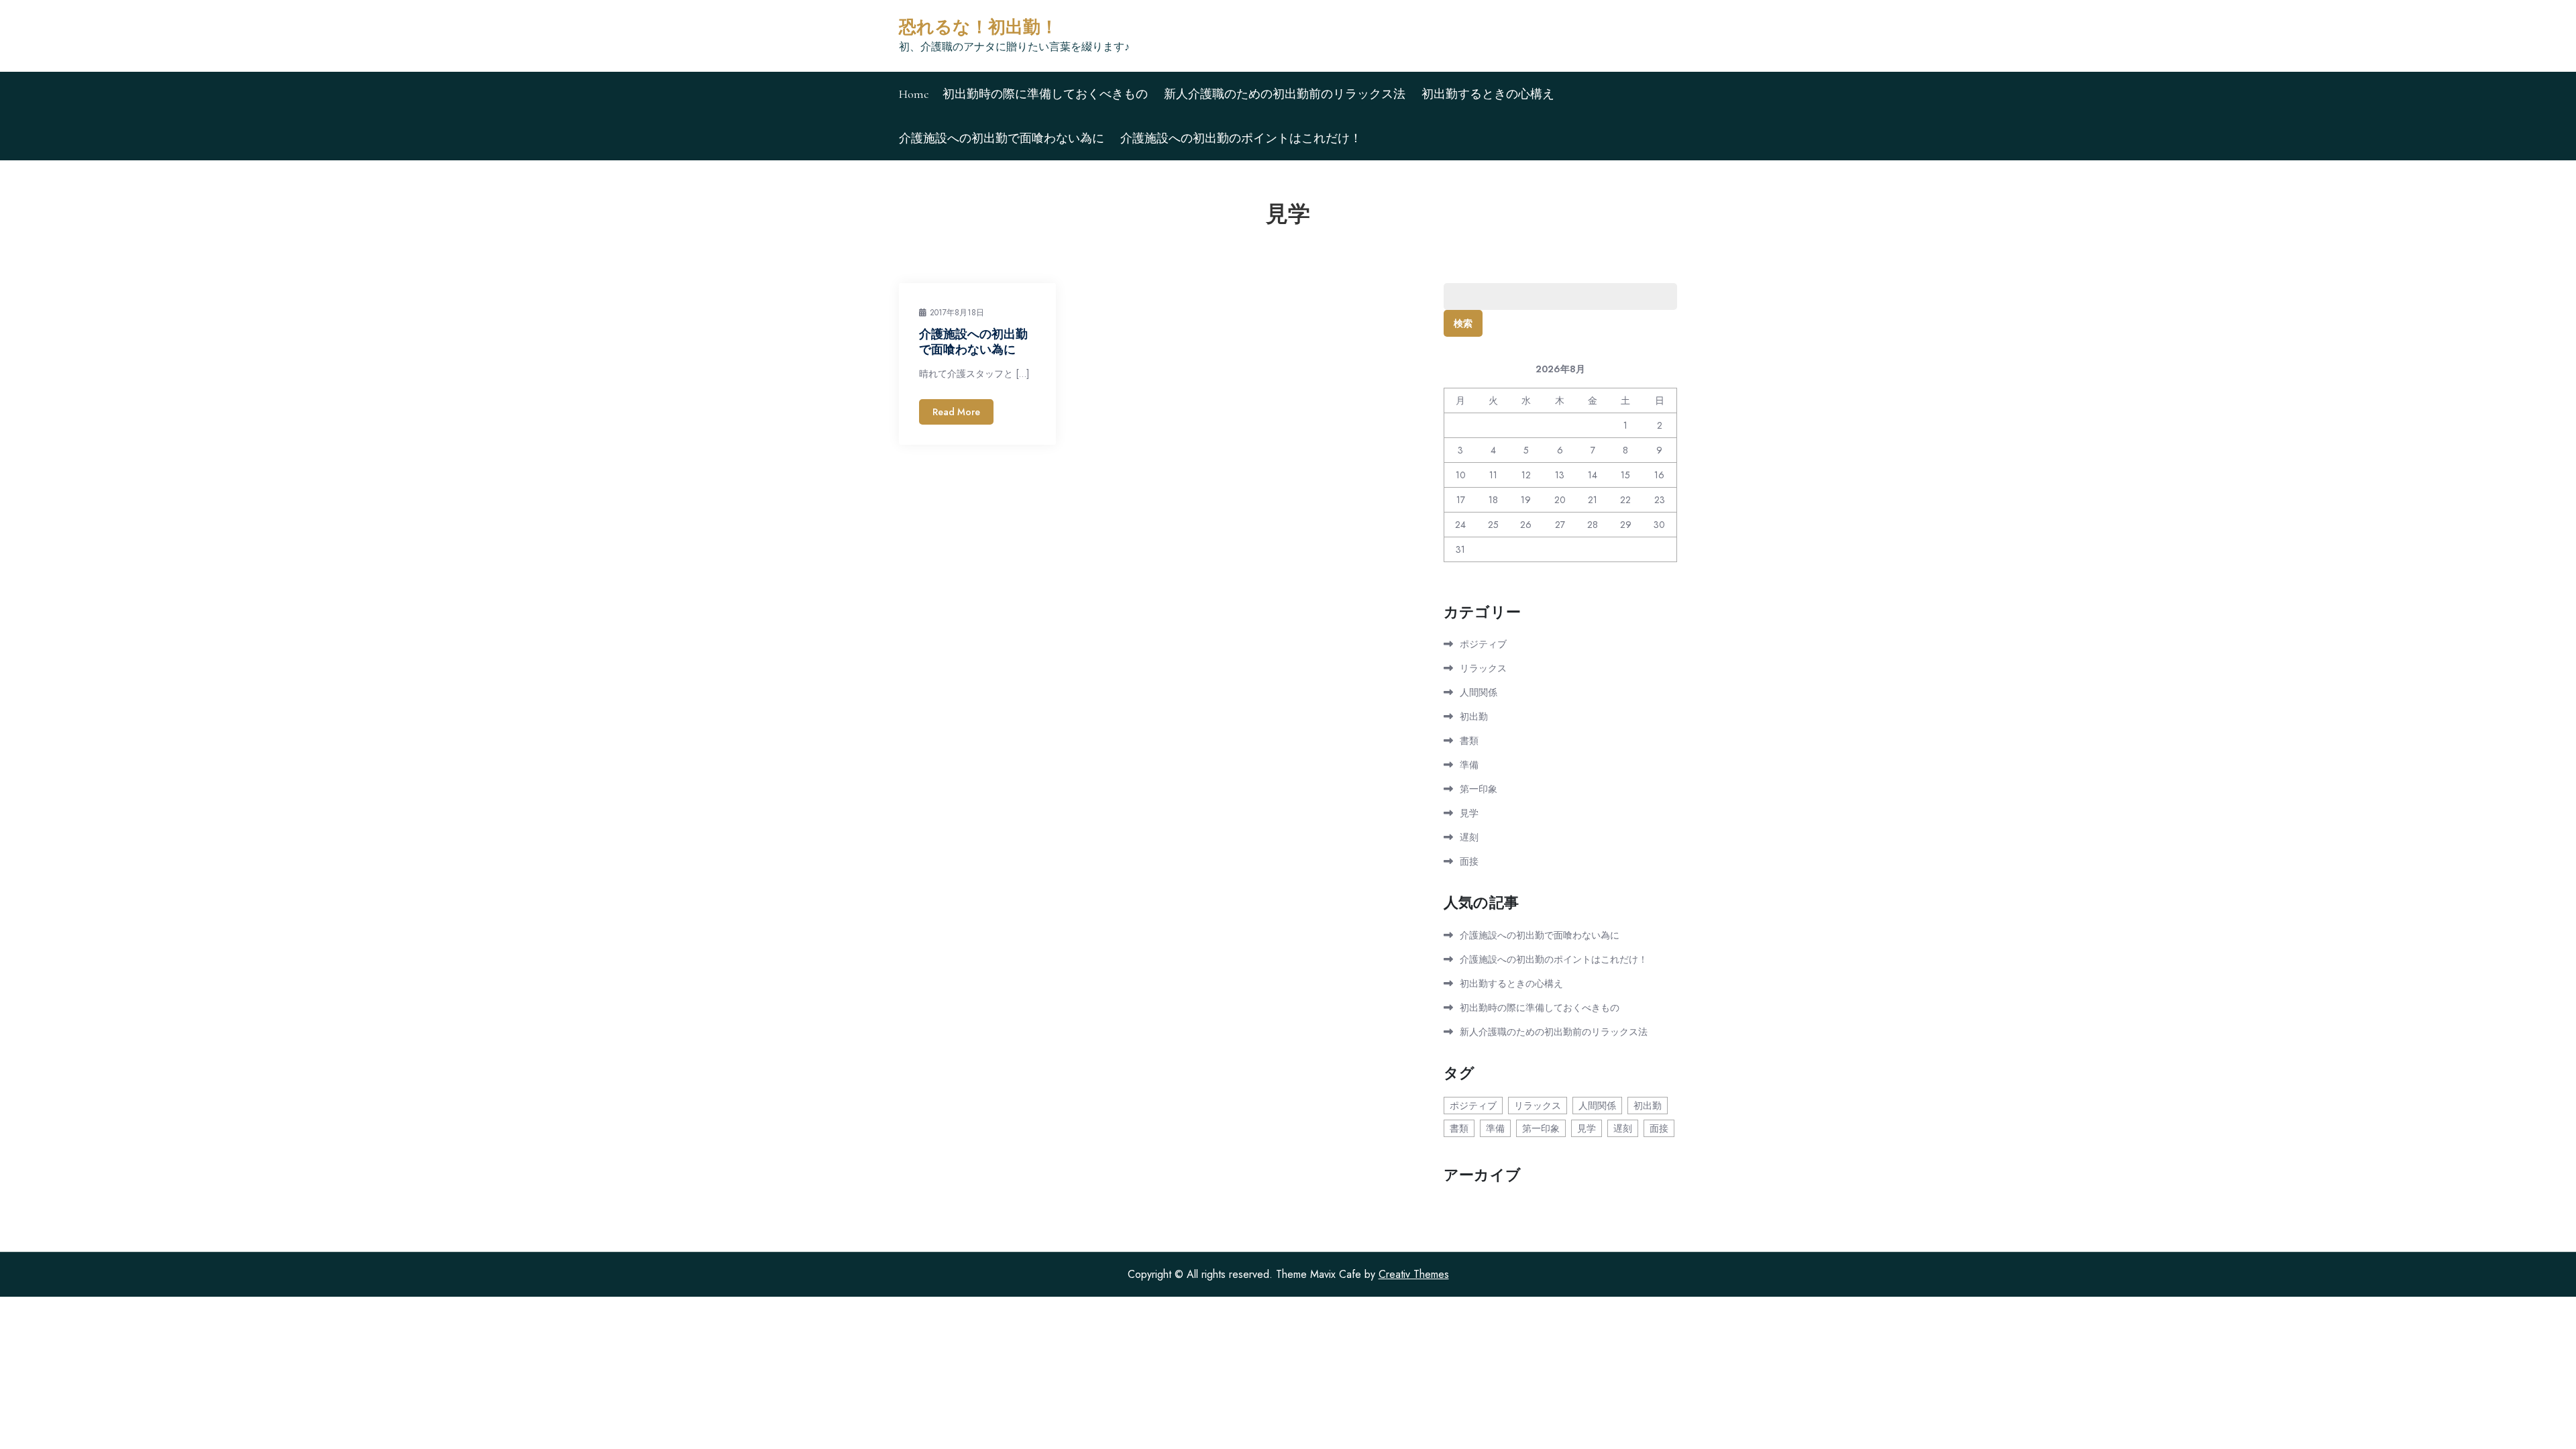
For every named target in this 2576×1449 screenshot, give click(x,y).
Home (914, 94)
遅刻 (1469, 837)
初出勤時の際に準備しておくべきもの (1045, 94)
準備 (1469, 765)
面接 (1469, 861)
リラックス (1483, 668)
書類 (1469, 741)
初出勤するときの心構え (1488, 94)
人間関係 (1479, 692)
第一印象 (1479, 789)
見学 (1469, 813)
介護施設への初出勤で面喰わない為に (1002, 138)
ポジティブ (1483, 644)
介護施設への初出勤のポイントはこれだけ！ (1241, 138)
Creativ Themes (1414, 1274)
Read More (956, 412)
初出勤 (1474, 716)
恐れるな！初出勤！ (978, 27)
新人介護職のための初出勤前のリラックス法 (1285, 94)
